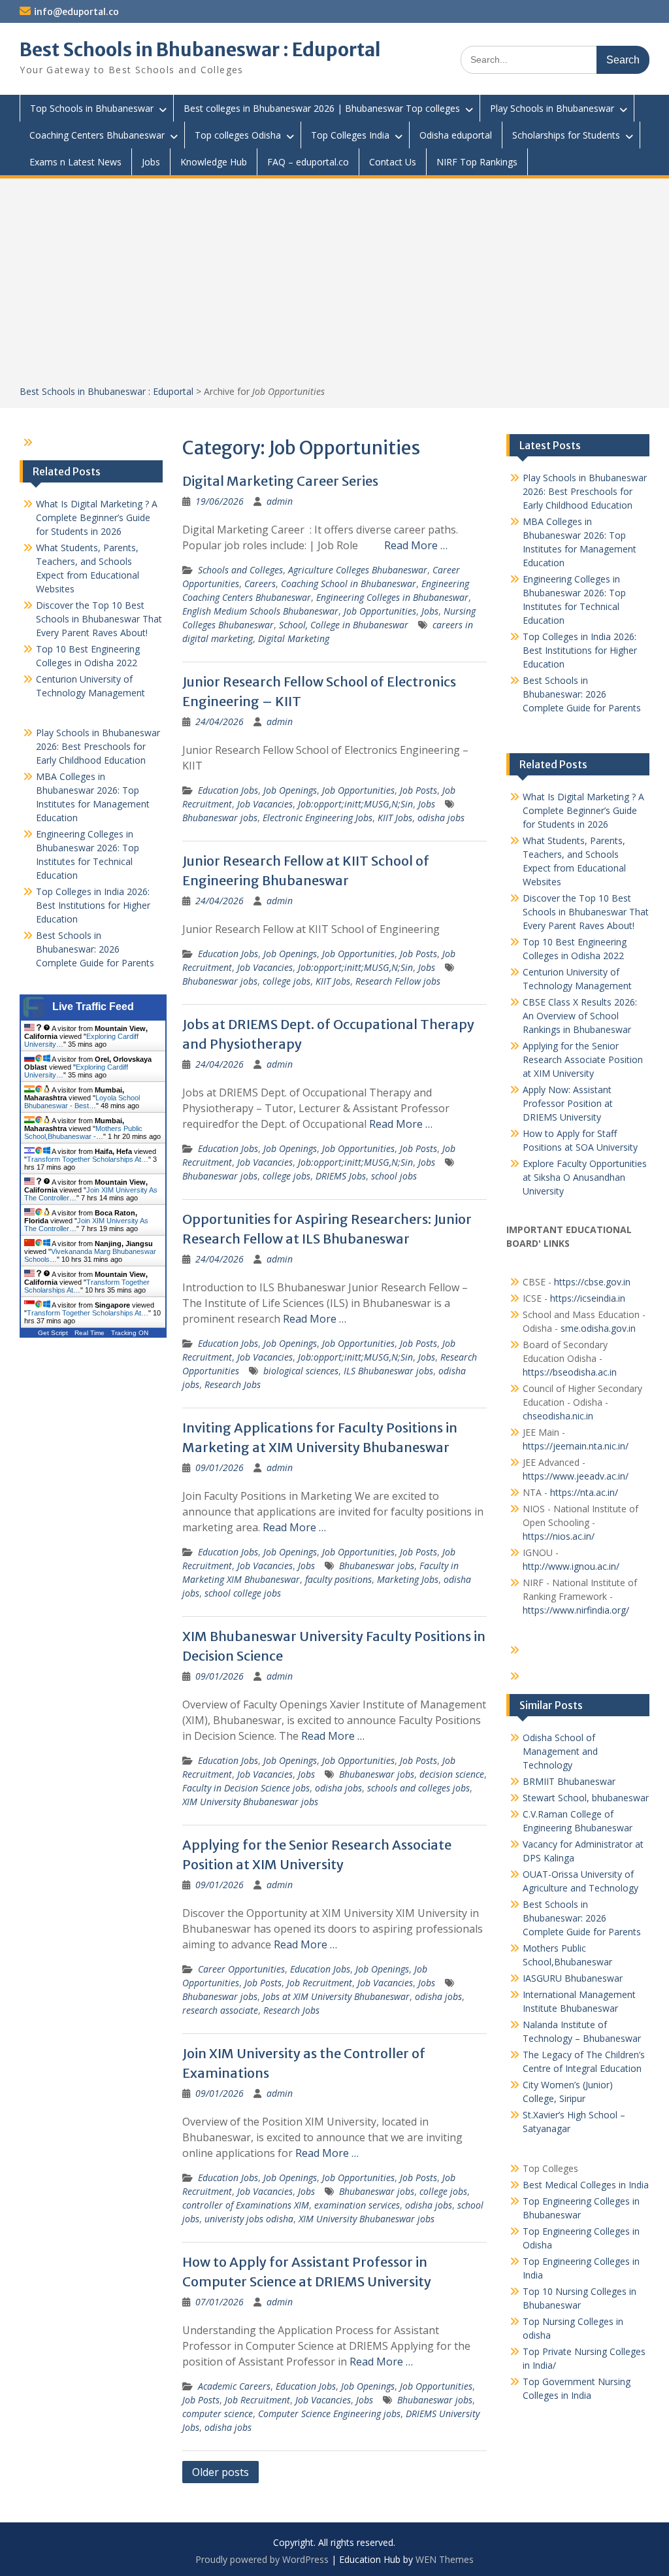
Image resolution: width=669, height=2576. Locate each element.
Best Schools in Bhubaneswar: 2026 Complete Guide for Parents (582, 694)
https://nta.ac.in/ (584, 1492)
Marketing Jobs (408, 1579)
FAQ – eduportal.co (308, 162)
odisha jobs (441, 818)
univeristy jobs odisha (249, 2219)
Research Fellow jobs (398, 981)
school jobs (394, 1176)
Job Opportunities (380, 611)
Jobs (151, 162)
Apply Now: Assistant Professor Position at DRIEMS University (568, 1103)
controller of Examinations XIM (246, 2205)
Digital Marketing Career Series (280, 481)
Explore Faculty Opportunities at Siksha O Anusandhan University (585, 1177)
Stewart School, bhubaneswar (586, 1798)
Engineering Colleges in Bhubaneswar (392, 597)
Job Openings (290, 790)
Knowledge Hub (214, 162)
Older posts (220, 2472)
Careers (260, 584)
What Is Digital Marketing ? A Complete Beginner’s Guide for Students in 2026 (583, 810)
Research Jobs (233, 1384)
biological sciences (301, 1371)
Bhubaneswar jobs (220, 818)
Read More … (416, 545)
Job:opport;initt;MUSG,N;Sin (355, 804)
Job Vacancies (265, 804)
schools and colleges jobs (418, 1788)
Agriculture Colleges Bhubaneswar (358, 570)
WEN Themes (445, 2559)
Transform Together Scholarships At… (88, 1159)
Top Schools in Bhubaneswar (92, 108)
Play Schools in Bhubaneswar (552, 108)
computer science (218, 2414)
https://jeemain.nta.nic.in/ (576, 1446)
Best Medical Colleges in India (586, 2185)
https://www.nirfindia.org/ (576, 1610)
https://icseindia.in (588, 1298)
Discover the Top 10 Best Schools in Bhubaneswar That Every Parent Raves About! (586, 912)
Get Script (53, 1333)
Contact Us (393, 162)
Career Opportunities (241, 1969)
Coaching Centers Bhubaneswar (97, 135)
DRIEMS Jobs (341, 1176)
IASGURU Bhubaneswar (573, 1978)
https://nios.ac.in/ (559, 1536)
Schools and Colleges (240, 570)
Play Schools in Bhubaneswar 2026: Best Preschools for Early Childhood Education (585, 491)
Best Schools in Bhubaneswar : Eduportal (200, 50)
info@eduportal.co (76, 12)
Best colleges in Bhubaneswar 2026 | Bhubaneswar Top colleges (322, 108)
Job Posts (418, 790)
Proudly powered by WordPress (262, 2559)
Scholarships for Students (566, 135)
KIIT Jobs (395, 818)
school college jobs (243, 1593)
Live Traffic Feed (93, 1007)
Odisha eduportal (456, 135)
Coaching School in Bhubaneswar (349, 584)
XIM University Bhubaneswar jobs (250, 1802)
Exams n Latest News (75, 162)
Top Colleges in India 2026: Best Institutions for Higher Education (580, 650)
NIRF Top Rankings (477, 162)
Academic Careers (234, 2386)
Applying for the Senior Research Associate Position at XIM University (583, 1059)
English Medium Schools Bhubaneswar (260, 611)
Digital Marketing (294, 638)
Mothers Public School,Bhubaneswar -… (83, 1132)
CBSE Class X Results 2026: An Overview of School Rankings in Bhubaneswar (580, 1016)
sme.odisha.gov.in (598, 1328)
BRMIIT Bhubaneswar (569, 1781)
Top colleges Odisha (238, 135)
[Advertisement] (334, 286)
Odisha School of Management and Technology (560, 1751)
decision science (452, 1774)
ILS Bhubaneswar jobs (388, 1371)
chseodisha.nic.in (558, 1416)
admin (280, 501)
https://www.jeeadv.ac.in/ (576, 1476)
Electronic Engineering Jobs (318, 818)
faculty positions (338, 1579)
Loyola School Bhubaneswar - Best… (82, 1102)
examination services (357, 2205)
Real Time (90, 1333)
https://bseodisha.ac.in (570, 1372)
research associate (220, 2010)
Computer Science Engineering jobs (329, 2414)
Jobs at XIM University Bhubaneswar (336, 1996)
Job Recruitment (319, 1983)
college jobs (286, 981)
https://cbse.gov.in (592, 1282)
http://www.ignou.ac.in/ (571, 1566)
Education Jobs (228, 790)
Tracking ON (130, 1333)
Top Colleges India (350, 135)
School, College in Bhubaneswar (344, 625)
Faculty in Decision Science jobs (246, 1788)
